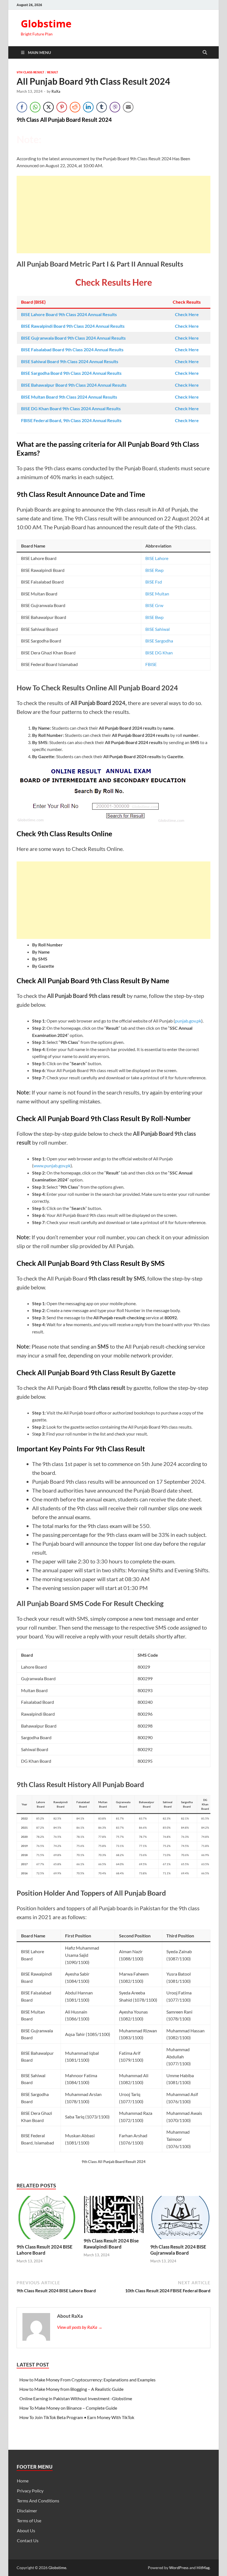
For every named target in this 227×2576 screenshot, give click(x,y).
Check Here (187, 314)
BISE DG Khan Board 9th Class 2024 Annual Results (71, 408)
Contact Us (28, 2540)
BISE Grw (154, 605)
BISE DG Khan (159, 653)
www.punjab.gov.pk (52, 1166)
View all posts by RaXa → (80, 2327)
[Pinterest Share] (62, 107)
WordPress (179, 2568)
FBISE (151, 664)
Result (53, 72)
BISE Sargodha (159, 641)
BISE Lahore (157, 558)
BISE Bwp (154, 617)
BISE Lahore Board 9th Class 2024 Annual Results (69, 314)
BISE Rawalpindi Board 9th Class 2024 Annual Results (73, 326)
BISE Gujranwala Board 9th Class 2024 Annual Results (73, 338)
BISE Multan (157, 594)
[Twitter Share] (48, 107)
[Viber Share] (115, 107)
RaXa (56, 91)
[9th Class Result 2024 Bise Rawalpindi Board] (114, 2216)
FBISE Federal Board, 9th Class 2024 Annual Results (71, 420)
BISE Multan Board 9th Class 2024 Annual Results (69, 397)
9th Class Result (30, 72)
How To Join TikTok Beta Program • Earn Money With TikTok (77, 2417)
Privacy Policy (30, 2491)
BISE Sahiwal (158, 629)
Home (23, 2481)
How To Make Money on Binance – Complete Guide (68, 2408)
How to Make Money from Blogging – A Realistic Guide (71, 2389)
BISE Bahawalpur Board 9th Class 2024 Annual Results (74, 385)
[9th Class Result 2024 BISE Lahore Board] (47, 2219)
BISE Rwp (154, 570)
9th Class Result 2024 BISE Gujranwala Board (178, 2250)
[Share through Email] (128, 107)
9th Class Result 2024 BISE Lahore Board (45, 2250)
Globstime (46, 24)
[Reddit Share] (75, 107)
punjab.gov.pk (188, 1021)
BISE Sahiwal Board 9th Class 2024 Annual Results (70, 361)
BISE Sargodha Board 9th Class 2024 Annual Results (71, 373)
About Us (26, 2530)
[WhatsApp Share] (35, 107)
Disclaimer (27, 2511)
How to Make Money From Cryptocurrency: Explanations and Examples (87, 2380)
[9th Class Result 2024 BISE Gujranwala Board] (180, 2219)
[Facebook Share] (22, 107)
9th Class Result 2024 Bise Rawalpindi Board (111, 2244)
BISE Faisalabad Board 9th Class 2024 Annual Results (72, 349)
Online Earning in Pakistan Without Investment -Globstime (76, 2398)
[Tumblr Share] (102, 107)
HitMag (203, 2568)
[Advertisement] (114, 215)
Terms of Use (29, 2520)
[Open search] (205, 53)
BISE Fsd (154, 582)
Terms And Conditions (38, 2501)
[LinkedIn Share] (88, 107)
